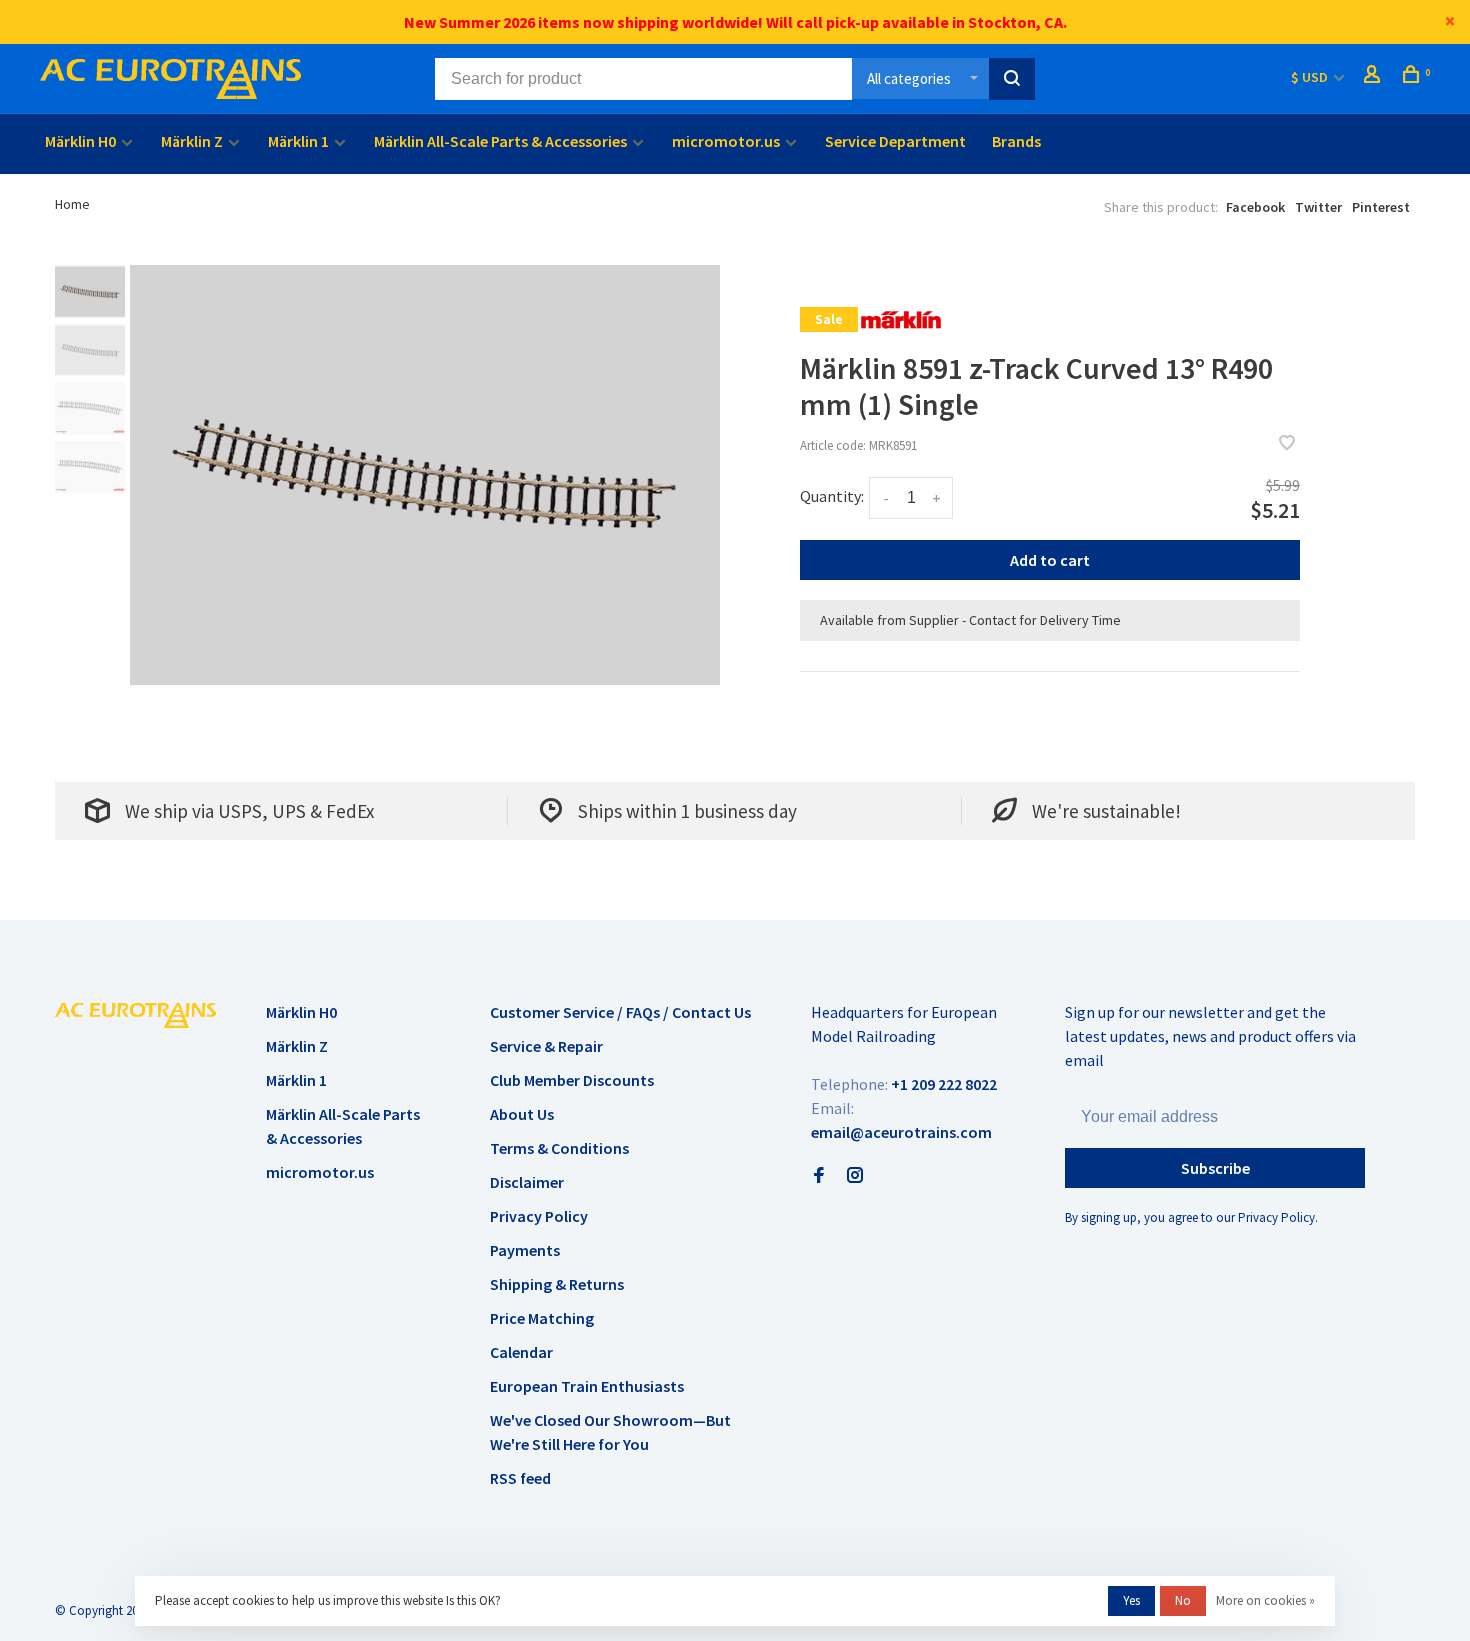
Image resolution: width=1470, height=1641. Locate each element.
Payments (525, 1250)
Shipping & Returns (557, 1284)
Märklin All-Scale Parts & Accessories (500, 141)
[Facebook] (819, 1176)
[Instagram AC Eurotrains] (855, 1176)
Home (72, 204)
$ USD (1311, 77)
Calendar (521, 1352)
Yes (1131, 1600)
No (1183, 1600)
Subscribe (1215, 1168)
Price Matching (542, 1318)
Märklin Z (192, 141)
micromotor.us (726, 141)
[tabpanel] (425, 475)
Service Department (895, 141)
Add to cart (1050, 560)
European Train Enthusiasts (587, 1386)
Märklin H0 (80, 141)
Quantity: (832, 496)
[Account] (1374, 77)
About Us (522, 1114)
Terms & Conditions (559, 1148)
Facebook (1255, 207)
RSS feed (520, 1478)
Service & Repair (546, 1046)
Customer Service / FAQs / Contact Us (620, 1012)
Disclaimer (527, 1182)
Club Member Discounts (572, 1080)
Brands (1016, 141)
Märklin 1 (298, 141)
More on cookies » (1265, 1600)
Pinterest (1381, 207)
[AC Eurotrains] (135, 1015)
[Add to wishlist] (1287, 444)
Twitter (1318, 207)
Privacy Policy (539, 1216)
